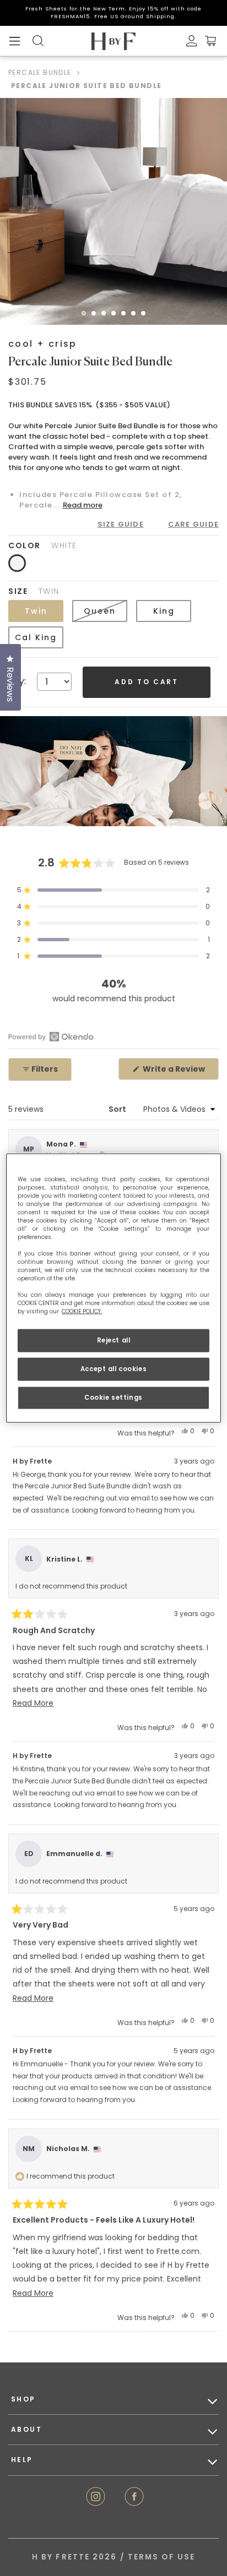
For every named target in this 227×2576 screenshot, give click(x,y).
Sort (118, 1109)
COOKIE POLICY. (82, 1311)
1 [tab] (87, 316)
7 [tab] (147, 316)
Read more (83, 505)
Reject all (114, 1340)
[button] (113, 890)
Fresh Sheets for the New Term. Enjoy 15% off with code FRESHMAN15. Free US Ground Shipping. (113, 12)
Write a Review (180, 1071)
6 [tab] (137, 316)
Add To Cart (147, 682)
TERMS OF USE (161, 2557)
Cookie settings (113, 1397)
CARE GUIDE (193, 524)
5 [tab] (127, 316)
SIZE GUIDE (121, 524)
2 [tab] (97, 316)
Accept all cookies (113, 1369)
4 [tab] (117, 316)
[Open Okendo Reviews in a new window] (51, 1036)
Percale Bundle (40, 72)
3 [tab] (107, 316)
